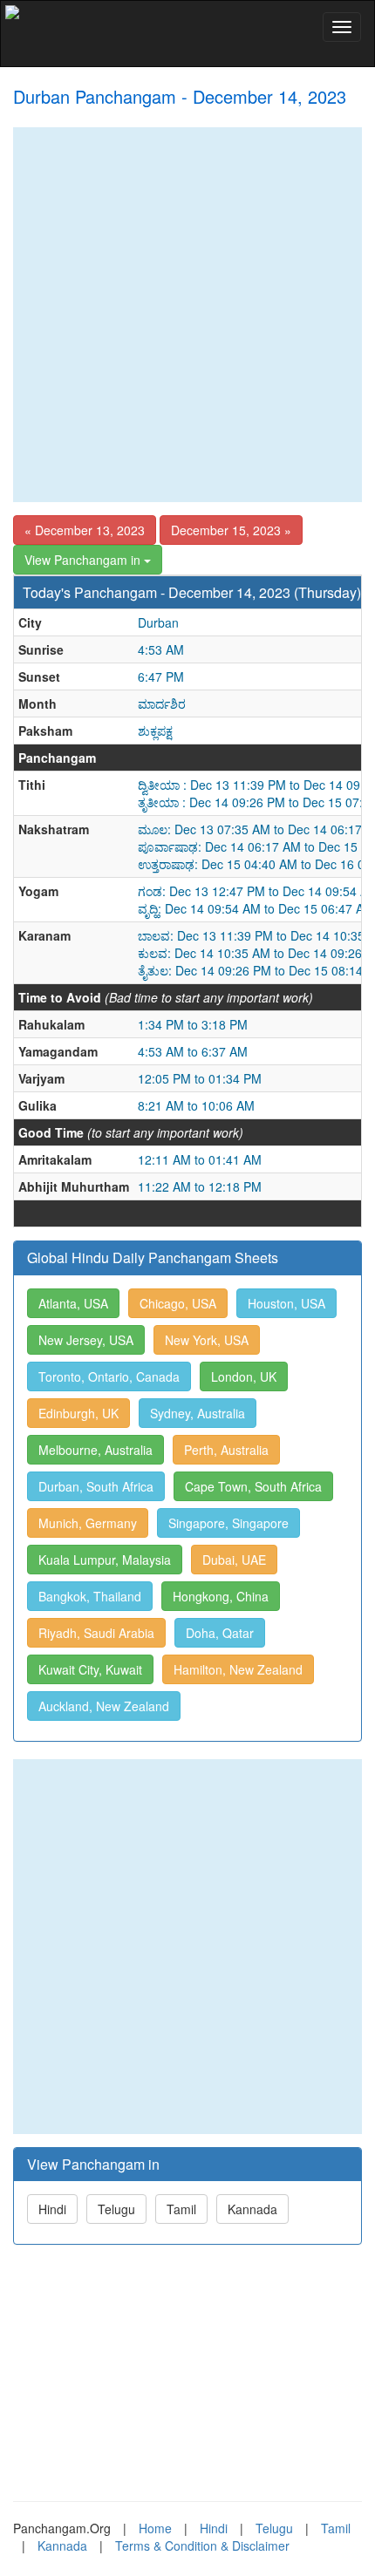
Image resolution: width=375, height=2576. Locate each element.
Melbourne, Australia (95, 1450)
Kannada (252, 2209)
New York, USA (207, 1340)
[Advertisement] (187, 315)
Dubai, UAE (234, 1560)
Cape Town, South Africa (253, 1486)
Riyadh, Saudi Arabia (96, 1633)
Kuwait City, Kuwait (90, 1669)
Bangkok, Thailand (90, 1596)
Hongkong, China (221, 1596)
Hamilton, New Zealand (238, 1669)
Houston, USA (286, 1303)
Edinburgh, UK (78, 1413)
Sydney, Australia (198, 1413)
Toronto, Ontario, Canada (109, 1376)
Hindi (52, 2209)
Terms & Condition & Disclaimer (202, 2545)
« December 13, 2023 (85, 530)
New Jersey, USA (86, 1340)
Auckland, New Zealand (104, 1706)
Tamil (181, 2209)
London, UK (244, 1376)
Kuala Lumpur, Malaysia (105, 1560)
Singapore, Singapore (228, 1523)
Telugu (116, 2209)
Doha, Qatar (220, 1633)
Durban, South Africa (96, 1486)
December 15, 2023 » (231, 530)
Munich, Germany (88, 1523)
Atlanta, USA (73, 1303)
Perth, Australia (226, 1450)
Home (155, 2528)
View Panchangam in (84, 560)
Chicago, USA (178, 1303)
